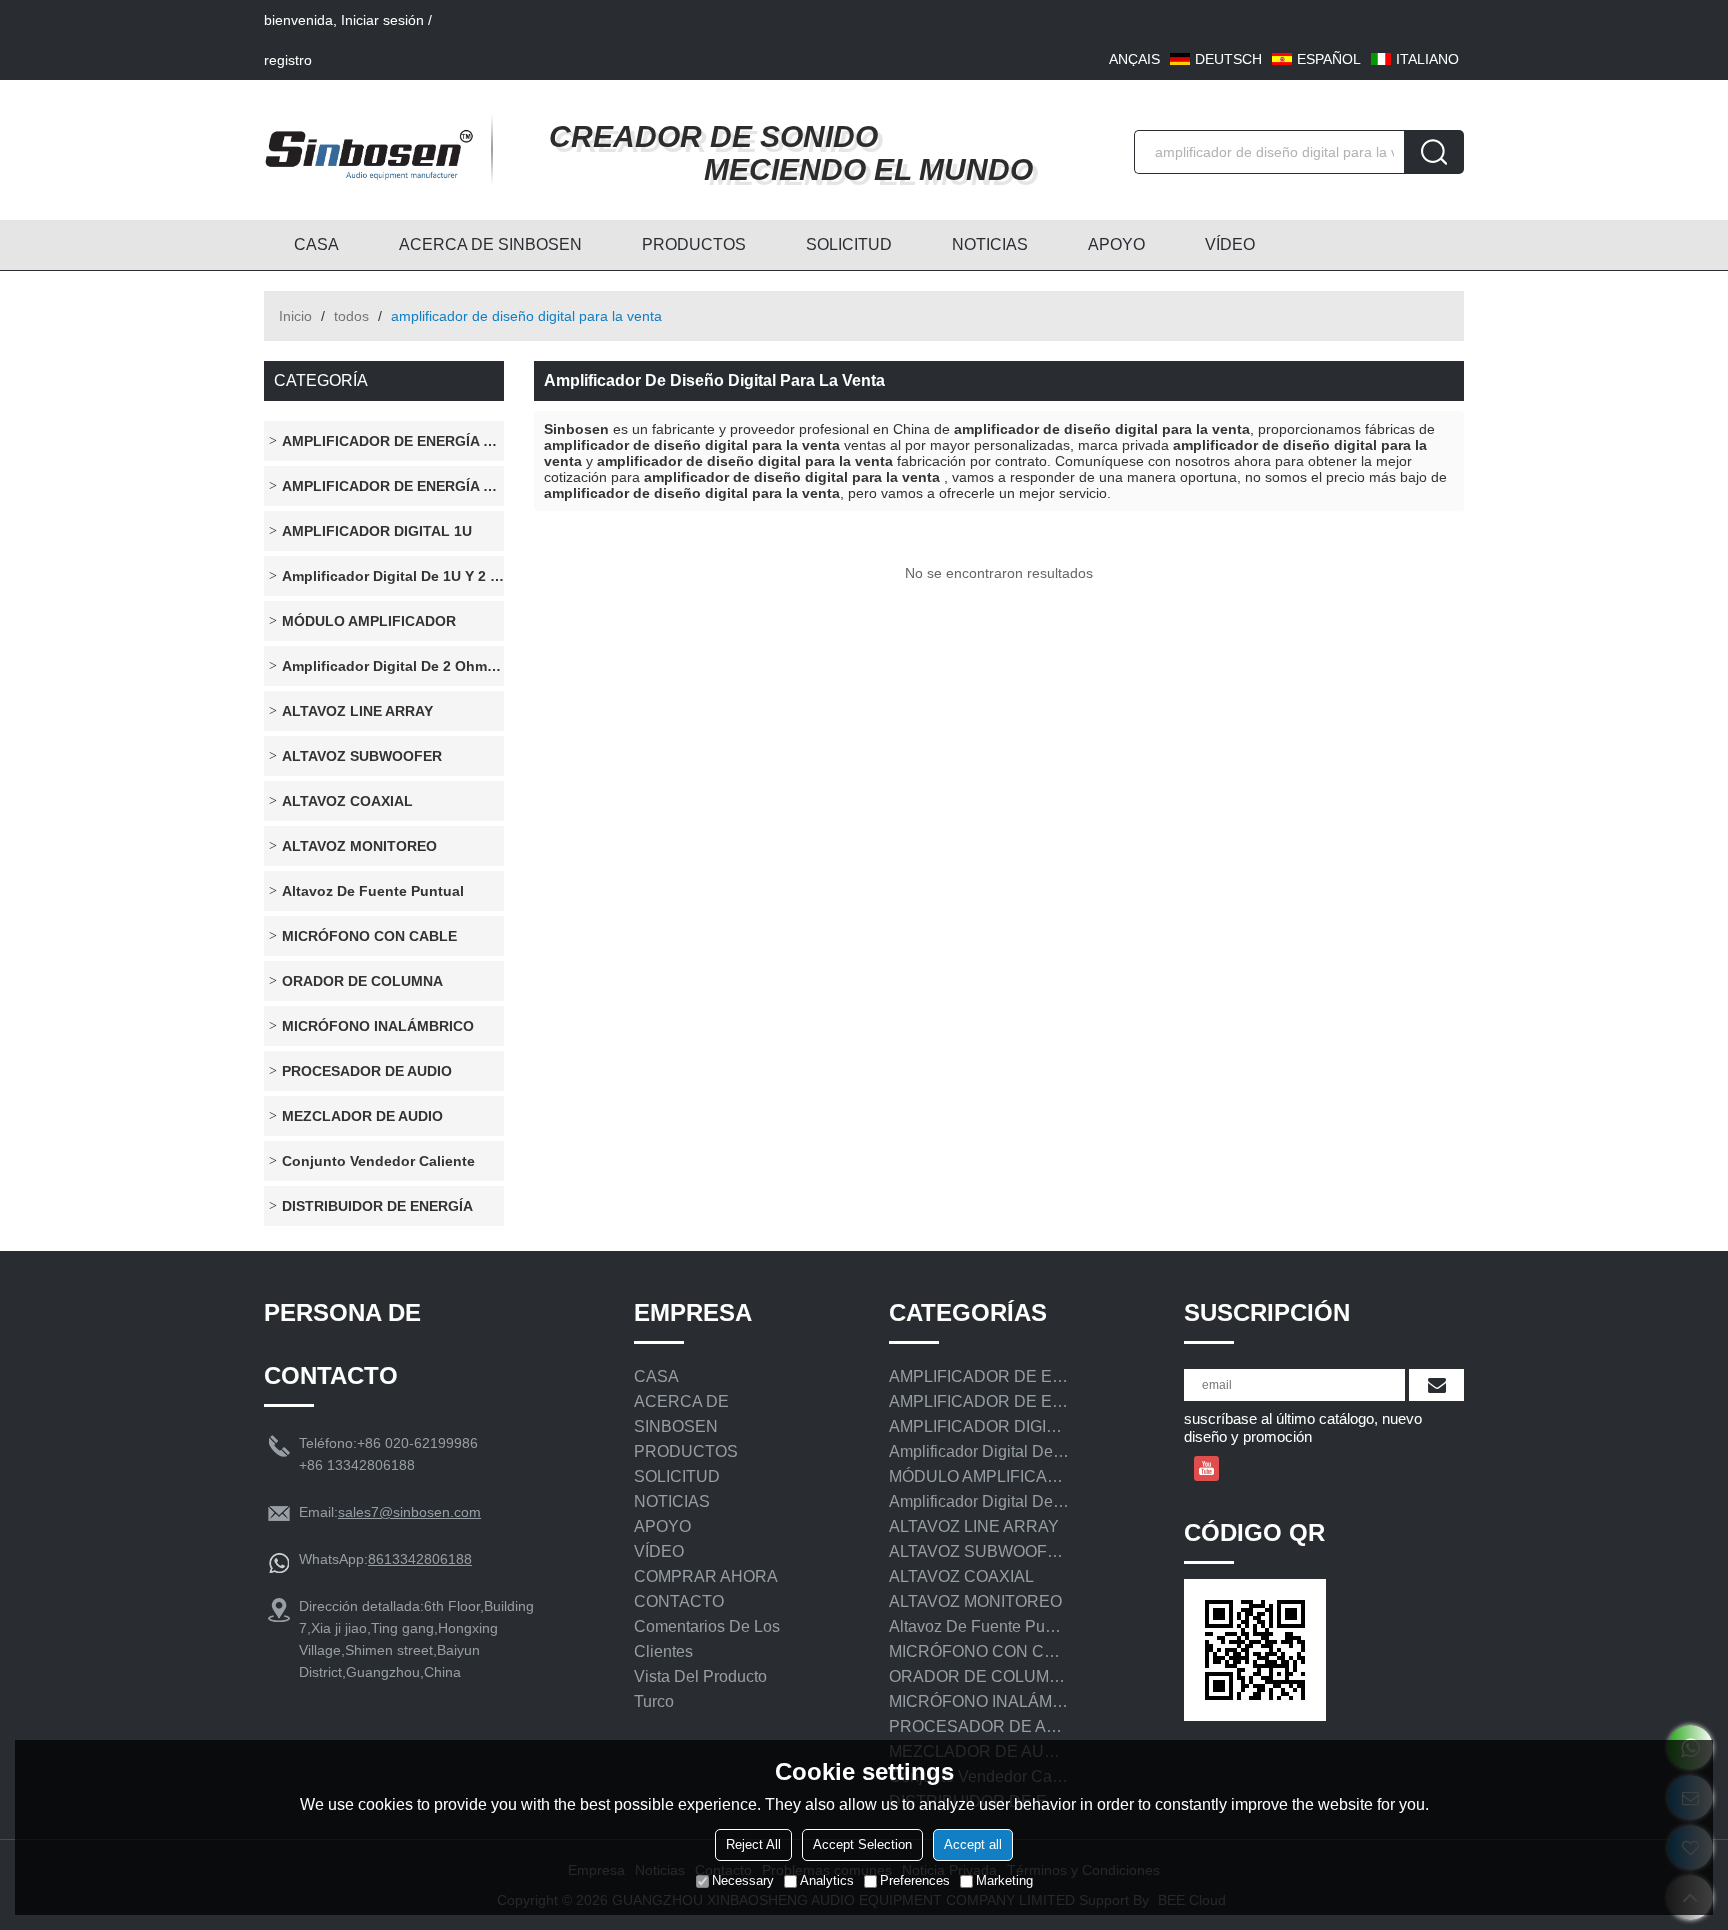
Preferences (915, 1880)
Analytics (827, 1880)
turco (654, 1701)
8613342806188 (420, 1559)
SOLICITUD (849, 244)
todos (351, 316)
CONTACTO (679, 1601)
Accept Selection (862, 1844)
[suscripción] (1436, 1385)
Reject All (753, 1844)
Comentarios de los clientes (707, 1639)
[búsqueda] (1434, 152)
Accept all (973, 1844)
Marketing (1004, 1880)
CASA (316, 244)
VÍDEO (1230, 244)
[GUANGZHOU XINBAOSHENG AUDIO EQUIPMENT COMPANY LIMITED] (369, 150)
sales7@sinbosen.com (409, 1512)
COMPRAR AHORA (706, 1576)
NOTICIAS (990, 244)
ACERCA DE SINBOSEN (490, 244)
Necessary (743, 1880)
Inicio (295, 316)
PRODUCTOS (694, 244)
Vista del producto (700, 1676)
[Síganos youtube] (1206, 1468)
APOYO (1116, 244)
